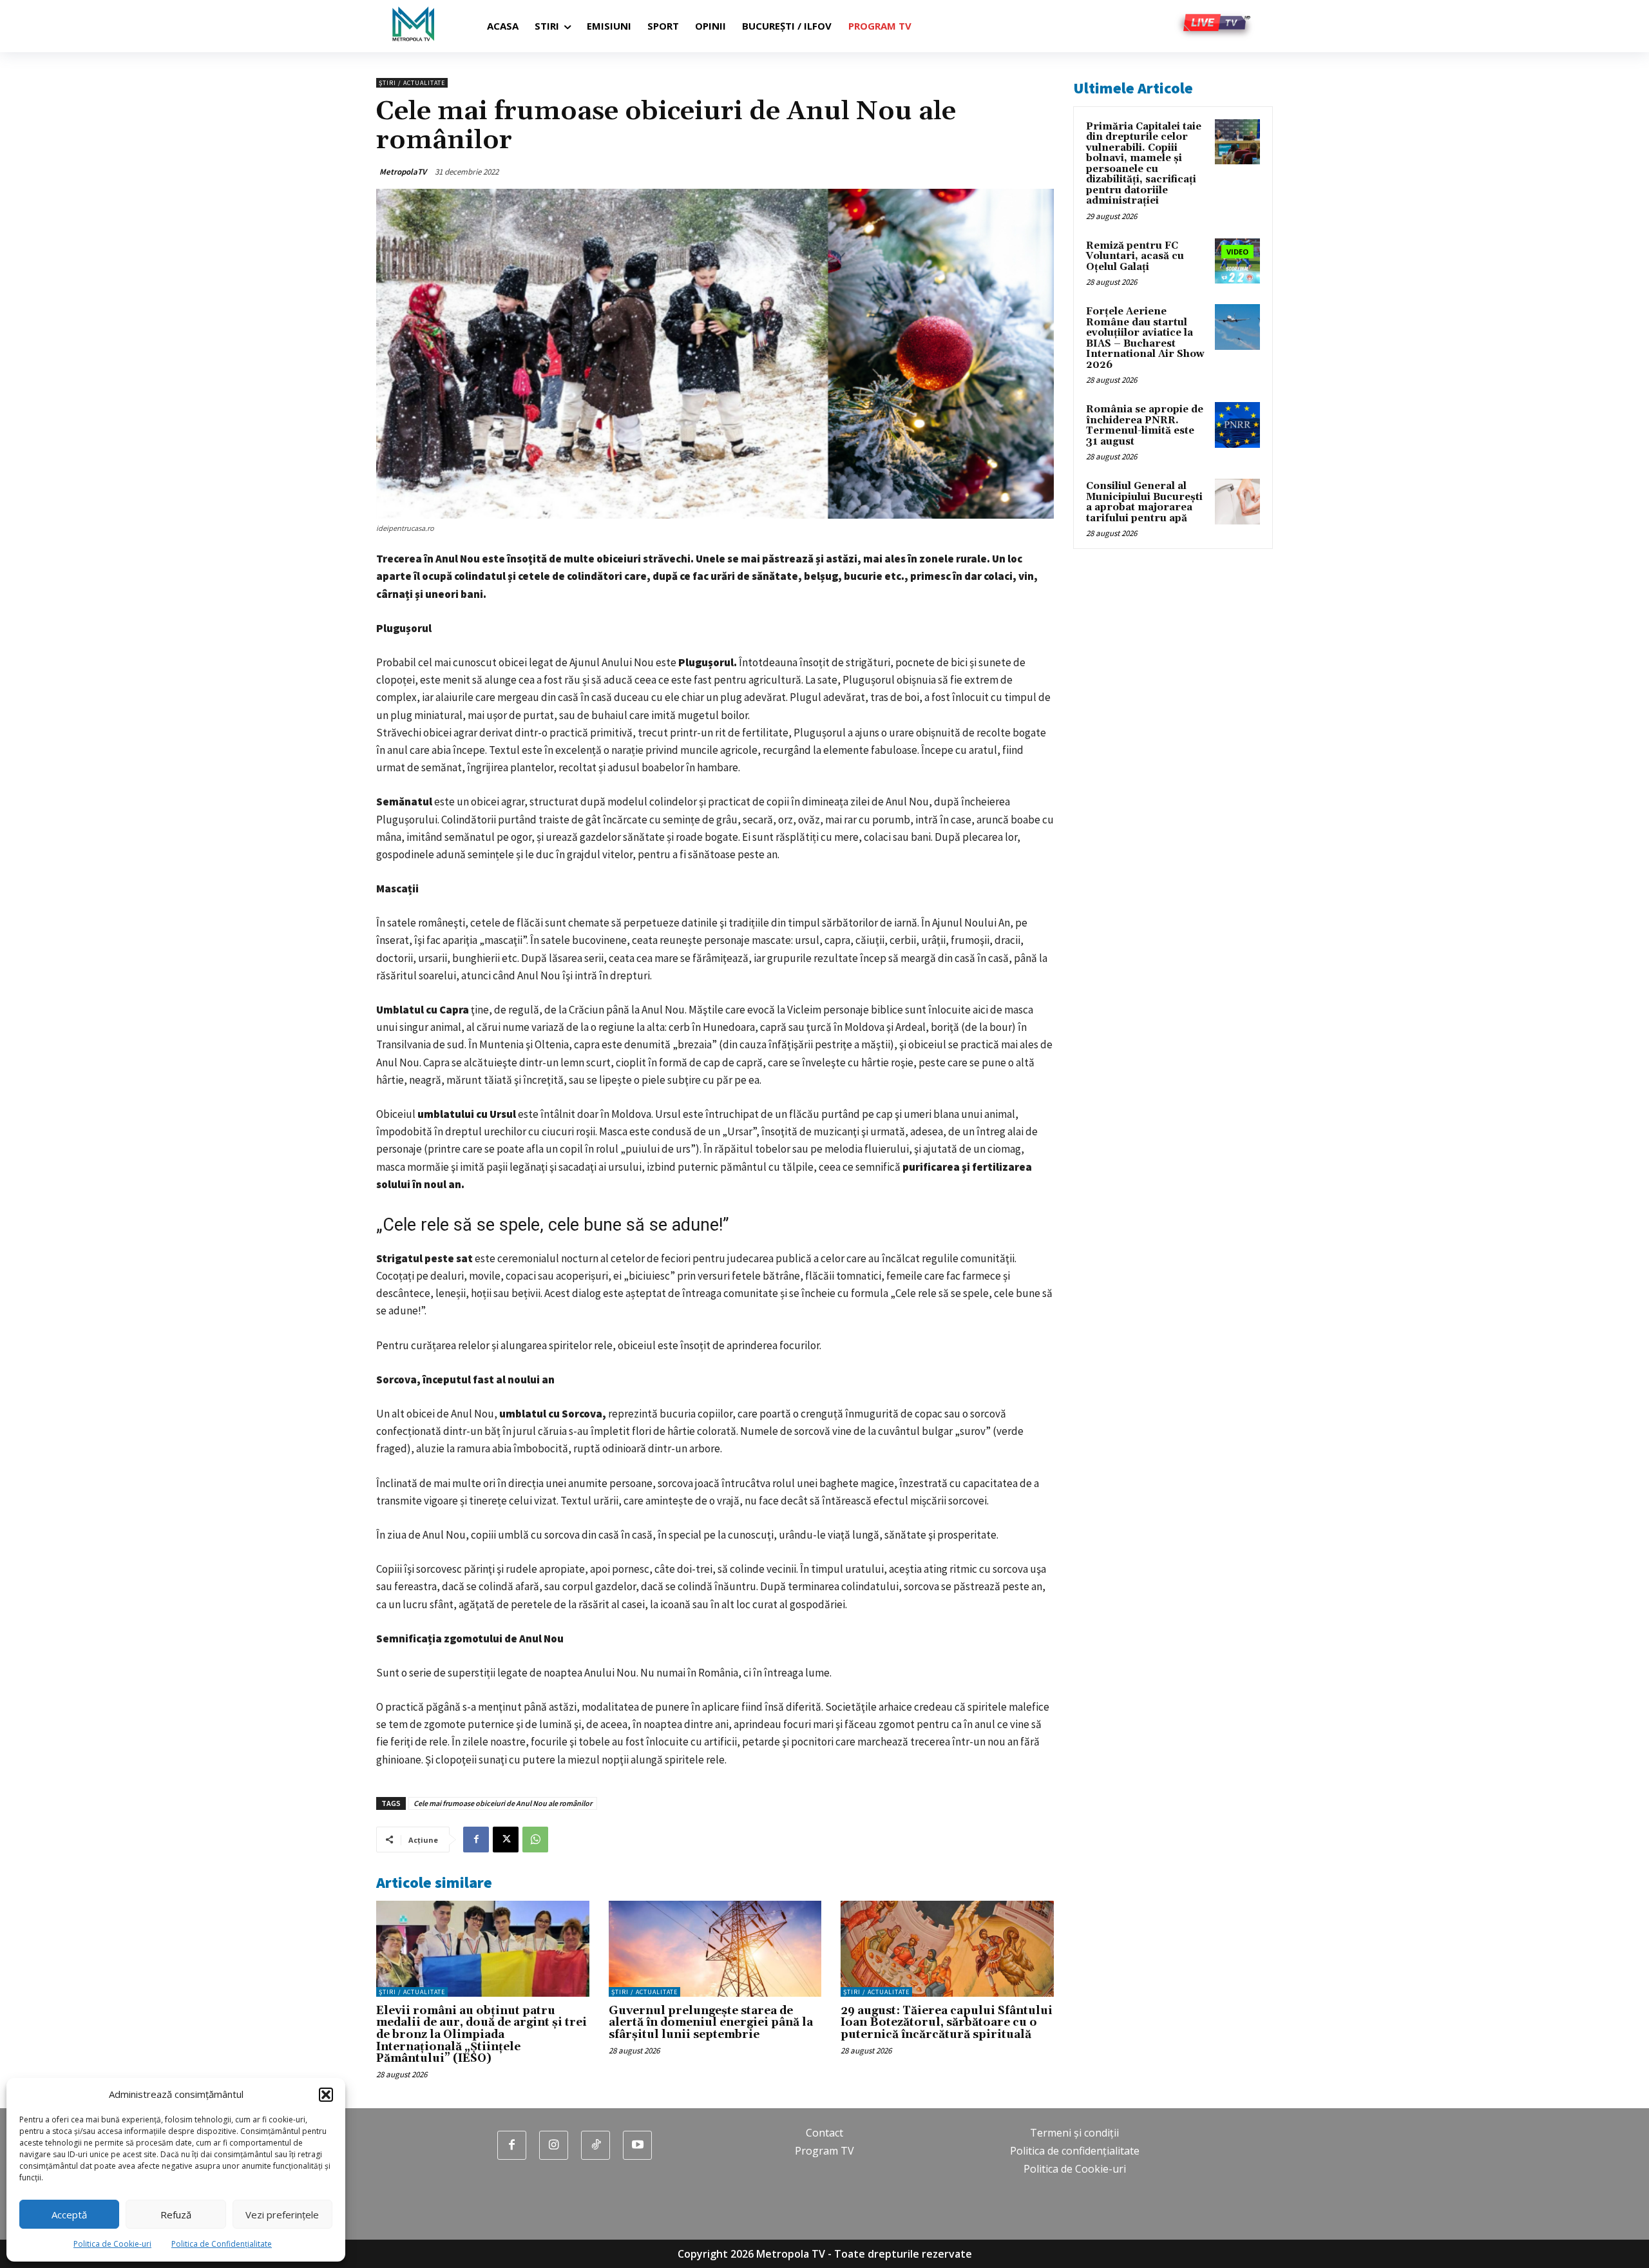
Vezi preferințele (282, 2215)
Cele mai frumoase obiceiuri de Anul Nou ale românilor (503, 1803)
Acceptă (69, 2215)
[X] (506, 1840)
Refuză (176, 2215)
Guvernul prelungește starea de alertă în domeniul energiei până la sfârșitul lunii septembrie (711, 2023)
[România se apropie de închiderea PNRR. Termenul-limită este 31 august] (1237, 425)
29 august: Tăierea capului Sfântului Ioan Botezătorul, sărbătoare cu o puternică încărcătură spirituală (947, 2023)
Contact (824, 2133)
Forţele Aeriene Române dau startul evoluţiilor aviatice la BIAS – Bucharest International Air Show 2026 (1145, 338)
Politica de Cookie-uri (112, 2244)
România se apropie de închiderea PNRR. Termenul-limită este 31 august (1145, 426)
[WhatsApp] (535, 1840)
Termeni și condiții (1074, 2133)
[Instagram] (554, 2145)
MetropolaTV (403, 172)
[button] (326, 2095)
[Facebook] (476, 1840)
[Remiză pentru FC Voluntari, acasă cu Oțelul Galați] (1237, 261)
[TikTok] (596, 2145)
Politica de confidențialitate (1075, 2151)
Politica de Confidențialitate (222, 2244)
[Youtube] (637, 2145)
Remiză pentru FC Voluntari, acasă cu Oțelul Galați (1135, 256)
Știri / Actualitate (412, 83)
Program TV (824, 2151)
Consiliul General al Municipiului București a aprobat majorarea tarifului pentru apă (1144, 502)
